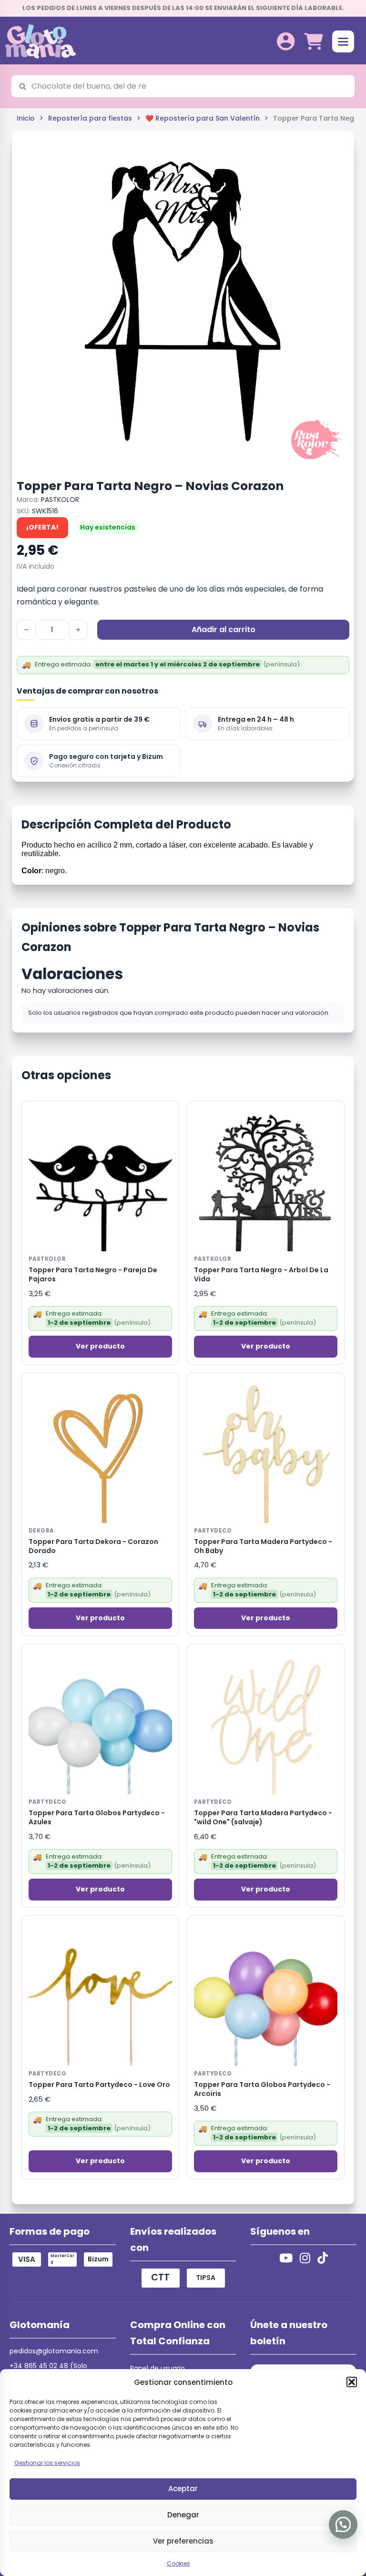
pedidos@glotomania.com (54, 2351)
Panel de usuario (158, 2368)
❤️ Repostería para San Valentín (203, 118)
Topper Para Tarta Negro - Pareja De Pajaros (93, 1275)
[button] (352, 2382)
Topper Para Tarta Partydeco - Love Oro (99, 2085)
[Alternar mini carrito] (313, 42)
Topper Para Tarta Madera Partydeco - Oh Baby (263, 1546)
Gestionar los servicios (47, 2463)
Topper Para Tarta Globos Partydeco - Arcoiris (262, 2089)
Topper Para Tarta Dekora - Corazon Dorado (93, 1546)
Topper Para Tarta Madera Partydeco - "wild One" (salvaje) (263, 1818)
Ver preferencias (183, 2541)
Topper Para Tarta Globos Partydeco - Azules (97, 1818)
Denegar (183, 2515)
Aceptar (183, 2489)
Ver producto (100, 1346)
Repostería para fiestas (90, 118)
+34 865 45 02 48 (39, 2366)
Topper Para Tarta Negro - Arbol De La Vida (261, 1275)
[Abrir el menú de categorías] (343, 41)
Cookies (178, 2563)
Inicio (26, 118)
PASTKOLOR (60, 500)
